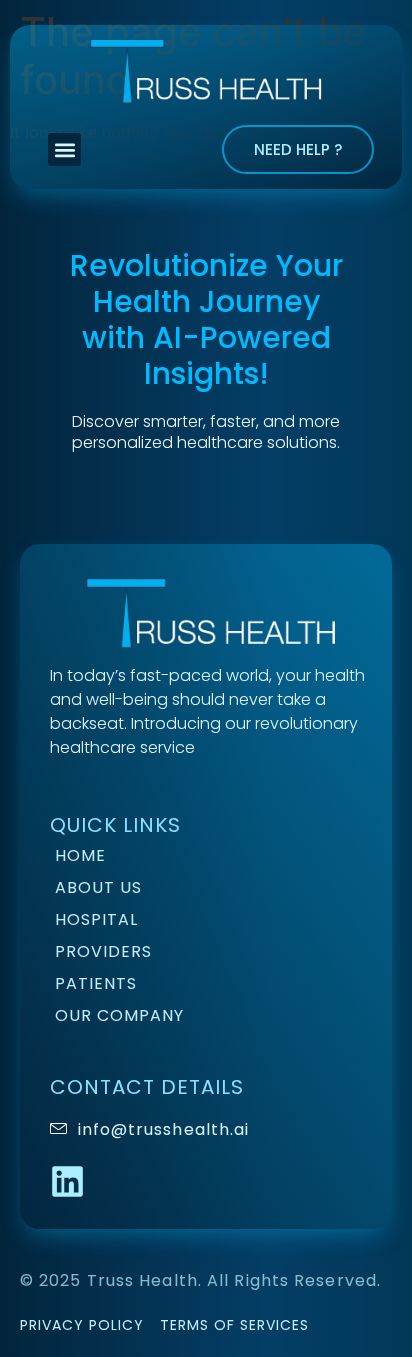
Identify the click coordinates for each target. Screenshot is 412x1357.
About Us (98, 887)
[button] (64, 149)
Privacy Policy (82, 1325)
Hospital (96, 919)
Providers (103, 951)
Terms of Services (234, 1325)
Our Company (119, 1015)
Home (80, 855)
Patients (96, 983)
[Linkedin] (67, 1181)
